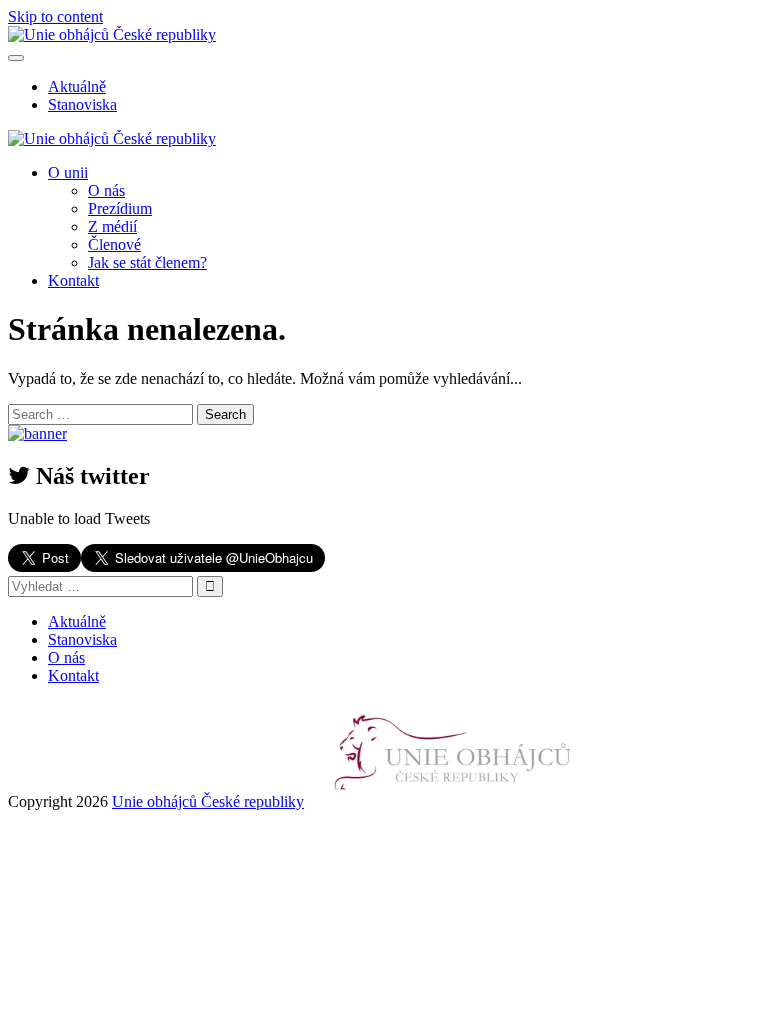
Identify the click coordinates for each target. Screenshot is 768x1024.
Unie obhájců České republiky (208, 801)
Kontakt (73, 280)
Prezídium (120, 208)
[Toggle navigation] (16, 58)
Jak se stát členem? (147, 262)
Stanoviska (82, 104)
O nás (106, 190)
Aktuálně (77, 86)
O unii (68, 172)
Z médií (112, 226)
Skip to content (55, 16)
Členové (114, 244)
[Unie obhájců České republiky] (454, 801)
